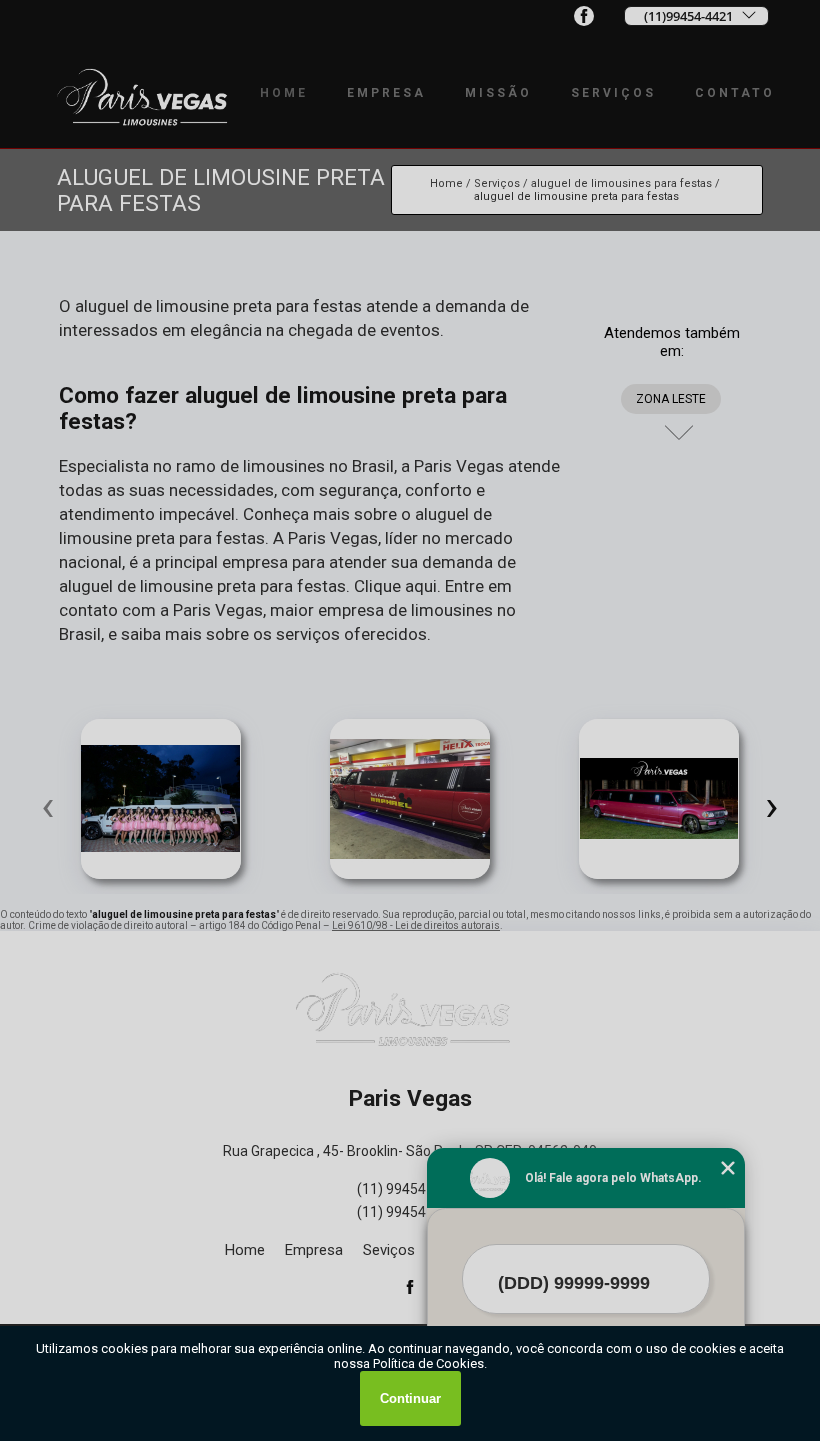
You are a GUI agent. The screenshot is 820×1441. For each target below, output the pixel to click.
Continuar (410, 1398)
